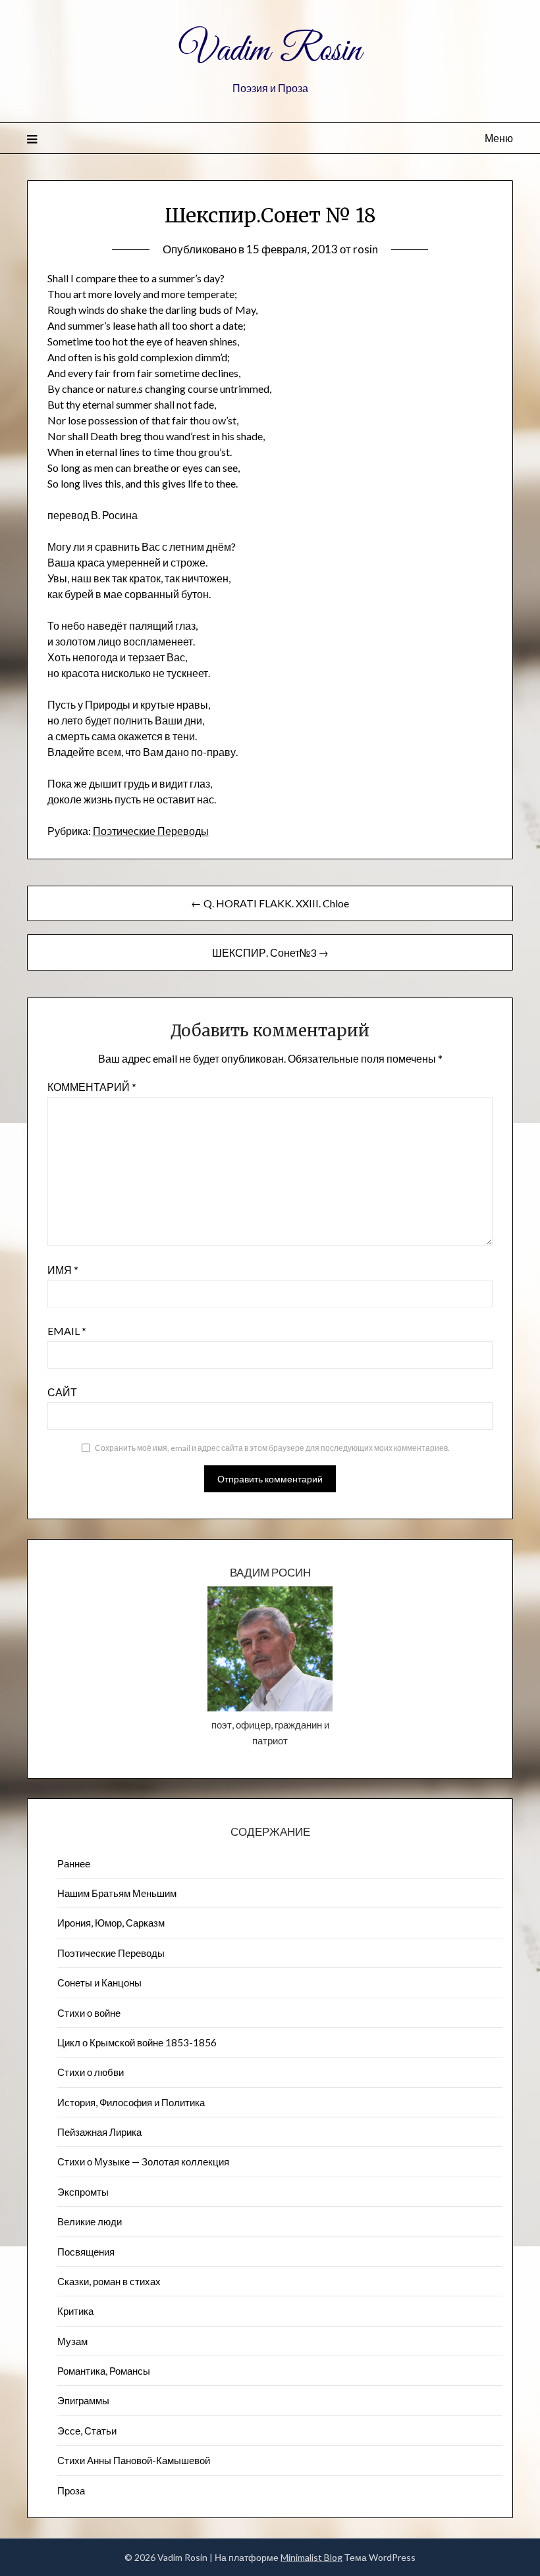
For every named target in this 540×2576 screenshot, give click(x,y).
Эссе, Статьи (87, 2431)
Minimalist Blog (311, 2557)
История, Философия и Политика (131, 2102)
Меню (499, 138)
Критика (75, 2311)
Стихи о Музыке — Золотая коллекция (143, 2161)
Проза (71, 2490)
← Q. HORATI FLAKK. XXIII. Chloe (270, 903)
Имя (63, 1270)
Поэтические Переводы (151, 831)
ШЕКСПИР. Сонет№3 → (270, 952)
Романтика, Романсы (104, 2371)
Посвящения (86, 2252)
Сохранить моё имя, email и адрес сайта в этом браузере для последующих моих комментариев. (272, 1448)
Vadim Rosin (270, 51)
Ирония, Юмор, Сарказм (111, 1923)
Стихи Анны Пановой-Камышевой (134, 2460)
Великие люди (90, 2221)
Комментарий (92, 1087)
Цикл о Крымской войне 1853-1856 (137, 2042)
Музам (72, 2341)
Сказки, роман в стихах (109, 2281)
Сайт (62, 1392)
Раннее (74, 1863)
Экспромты (83, 2192)
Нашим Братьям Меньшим (117, 1893)
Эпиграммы (83, 2400)
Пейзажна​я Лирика (99, 2132)
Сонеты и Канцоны (99, 1983)
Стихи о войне (89, 2013)
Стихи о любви (91, 2072)
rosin (365, 249)
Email (67, 1331)
